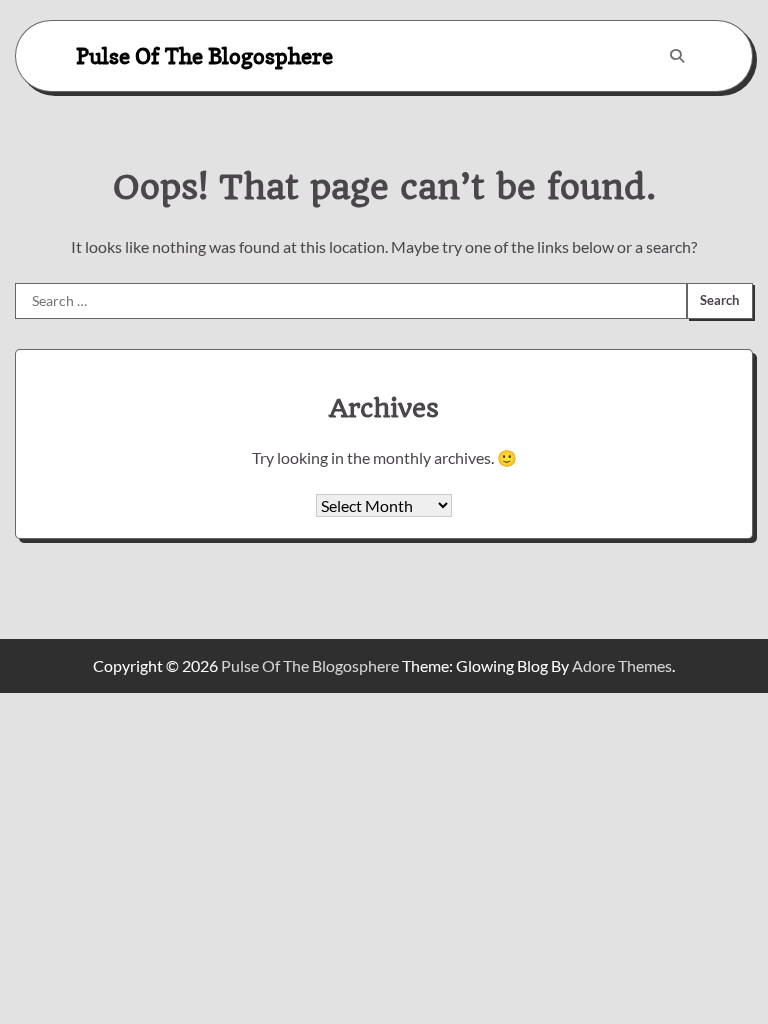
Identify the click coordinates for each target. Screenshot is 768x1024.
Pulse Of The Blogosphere (204, 55)
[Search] (677, 56)
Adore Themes (622, 665)
